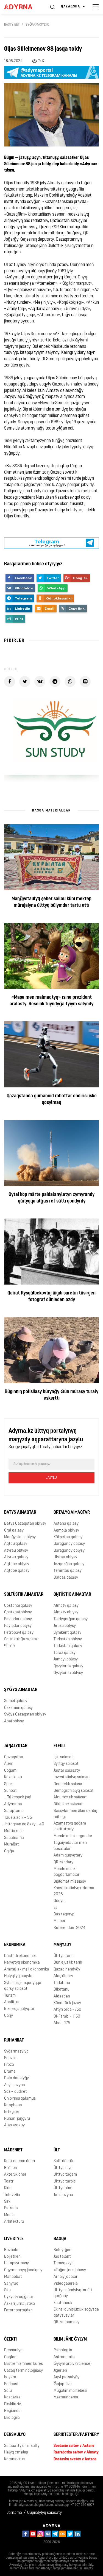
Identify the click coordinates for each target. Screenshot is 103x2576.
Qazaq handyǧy (67, 1970)
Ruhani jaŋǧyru (17, 2119)
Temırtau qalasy (68, 1571)
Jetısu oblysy (65, 1626)
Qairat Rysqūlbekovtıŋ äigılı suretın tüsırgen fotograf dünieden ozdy (51, 1297)
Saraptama (14, 1811)
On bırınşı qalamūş (20, 2099)
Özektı (10, 2339)
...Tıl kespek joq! (18, 1797)
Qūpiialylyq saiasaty (44, 2513)
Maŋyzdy (62, 1945)
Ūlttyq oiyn (63, 2168)
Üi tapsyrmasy (16, 2263)
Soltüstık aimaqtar (24, 1595)
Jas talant (62, 2257)
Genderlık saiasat (69, 1784)
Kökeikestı (13, 1777)
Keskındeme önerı (20, 2161)
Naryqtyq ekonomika (22, 1963)
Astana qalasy (66, 1524)
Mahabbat (13, 2277)
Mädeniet (13, 2150)
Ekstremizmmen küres (23, 2364)
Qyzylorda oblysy (68, 1673)
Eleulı (59, 1746)
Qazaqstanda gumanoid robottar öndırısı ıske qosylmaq (52, 1100)
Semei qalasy (16, 1701)
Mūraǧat (12, 1845)
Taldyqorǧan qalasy (71, 1619)
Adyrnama (13, 1804)
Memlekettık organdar (73, 1836)
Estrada (11, 2208)
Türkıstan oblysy (68, 1639)
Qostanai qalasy (18, 1606)
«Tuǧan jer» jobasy (70, 2270)
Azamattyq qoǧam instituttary (70, 1826)
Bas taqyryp (64, 1914)
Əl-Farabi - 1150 (67, 2017)
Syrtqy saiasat (66, 1764)
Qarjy (9, 2016)
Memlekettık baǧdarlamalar (66, 1872)
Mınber (59, 1921)
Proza (9, 2065)
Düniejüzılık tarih (68, 1963)
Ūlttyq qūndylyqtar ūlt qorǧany (73, 2293)
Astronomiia (64, 2357)
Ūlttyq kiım (63, 2188)
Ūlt (57, 2150)
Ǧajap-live (63, 2384)
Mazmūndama (66, 2397)
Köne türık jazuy (67, 2003)
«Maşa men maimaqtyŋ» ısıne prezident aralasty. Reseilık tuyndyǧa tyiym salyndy (51, 1001)
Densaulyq (13, 2350)
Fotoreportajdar (18, 2310)
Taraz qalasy (65, 1653)
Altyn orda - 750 (67, 2010)
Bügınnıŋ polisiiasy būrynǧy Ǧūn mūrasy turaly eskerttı (51, 1395)
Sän (7, 2290)
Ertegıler (12, 2112)
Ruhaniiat (14, 2040)
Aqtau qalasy (16, 1544)
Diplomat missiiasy (70, 1882)
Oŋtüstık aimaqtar (72, 1595)
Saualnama (14, 1838)
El (55, 1908)
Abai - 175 (62, 2023)
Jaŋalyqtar (16, 1746)
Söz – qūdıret (16, 2092)
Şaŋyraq (11, 2284)
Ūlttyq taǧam (65, 2175)
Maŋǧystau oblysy (20, 1537)
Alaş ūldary (63, 1976)
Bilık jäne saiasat (68, 1804)
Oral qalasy (14, 1531)
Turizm (10, 1996)
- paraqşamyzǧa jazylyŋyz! (47, 540)
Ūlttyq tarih (64, 1956)
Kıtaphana (13, 2105)
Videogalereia (66, 2284)
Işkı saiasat (63, 1757)
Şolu (8, 2391)
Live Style (14, 2239)
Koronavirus (14, 2459)
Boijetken (12, 2257)
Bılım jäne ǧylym (70, 2339)
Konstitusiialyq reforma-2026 (75, 1891)
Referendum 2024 (69, 1928)
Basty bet (12, 25)
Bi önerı (11, 2168)
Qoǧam (10, 1771)
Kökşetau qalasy (68, 1537)
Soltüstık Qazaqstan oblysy (22, 1642)
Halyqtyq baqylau (19, 1976)
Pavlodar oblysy (18, 1626)
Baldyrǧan (62, 2250)
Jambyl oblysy (66, 1659)
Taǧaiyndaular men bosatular (70, 1846)
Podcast (11, 2384)
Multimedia (14, 1831)
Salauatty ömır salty (22, 2446)
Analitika (12, 2002)
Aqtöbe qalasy (17, 1571)
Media (9, 2215)
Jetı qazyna (63, 2195)
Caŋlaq (10, 2357)
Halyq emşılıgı (16, 2453)
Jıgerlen (60, 2371)
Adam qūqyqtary (68, 1856)
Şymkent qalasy (67, 1633)
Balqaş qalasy (66, 1578)
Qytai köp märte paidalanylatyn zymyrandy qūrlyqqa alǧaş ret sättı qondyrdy (51, 1198)
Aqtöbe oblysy (17, 1564)
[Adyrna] (22, 7)
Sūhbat (10, 1791)
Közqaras (12, 2397)
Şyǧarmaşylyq (37, 25)
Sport (9, 1784)
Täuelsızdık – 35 (18, 1818)
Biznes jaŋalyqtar (19, 2009)
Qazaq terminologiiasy (23, 2371)
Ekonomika (15, 1945)
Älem (9, 1764)
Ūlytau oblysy (65, 1557)
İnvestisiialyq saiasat (72, 1777)
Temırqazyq (64, 2263)
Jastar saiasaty (67, 1771)
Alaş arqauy (14, 2125)
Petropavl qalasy (19, 1633)
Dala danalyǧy (16, 2078)
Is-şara (10, 2377)
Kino (8, 2188)
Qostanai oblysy (18, 1612)
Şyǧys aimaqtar (21, 1690)
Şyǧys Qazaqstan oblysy (25, 1715)
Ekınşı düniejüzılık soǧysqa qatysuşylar (76, 2312)
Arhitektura (14, 2222)
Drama (10, 2072)
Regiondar (13, 2411)
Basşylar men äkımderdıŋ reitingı (75, 1814)
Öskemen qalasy (18, 1708)
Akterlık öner (15, 2175)
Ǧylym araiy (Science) (73, 2364)
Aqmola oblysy (66, 1531)
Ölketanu (62, 1990)
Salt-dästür (64, 2161)
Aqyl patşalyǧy (66, 2377)
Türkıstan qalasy (68, 1646)
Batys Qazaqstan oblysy (25, 1524)
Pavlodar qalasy (18, 1619)
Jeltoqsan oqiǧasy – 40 (24, 1824)
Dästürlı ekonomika (21, 1956)
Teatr (9, 2182)
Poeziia (10, 2058)
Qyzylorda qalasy (68, 1666)
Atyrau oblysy (16, 1551)
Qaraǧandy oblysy (69, 1551)
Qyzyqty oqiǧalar (19, 2297)
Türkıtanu (62, 1983)
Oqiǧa (9, 1851)
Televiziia (12, 2195)
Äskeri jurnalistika (20, 2304)
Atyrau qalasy (16, 1557)
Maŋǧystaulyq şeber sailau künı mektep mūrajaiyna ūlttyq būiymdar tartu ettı (51, 902)
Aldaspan (62, 1997)
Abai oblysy (14, 1721)
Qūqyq (59, 1901)
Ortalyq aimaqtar (72, 1513)
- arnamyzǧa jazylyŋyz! (47, 547)
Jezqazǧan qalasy (69, 1564)
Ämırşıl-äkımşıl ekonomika (27, 1970)
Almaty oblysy (66, 1612)
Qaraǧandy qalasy (69, 1544)
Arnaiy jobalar (66, 2277)
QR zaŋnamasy (66, 2322)
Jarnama (15, 2513)
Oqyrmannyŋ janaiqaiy (23, 2270)
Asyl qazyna (15, 2085)
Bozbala (11, 2250)
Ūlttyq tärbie (65, 2182)
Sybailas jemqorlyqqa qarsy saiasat (23, 1986)
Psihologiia (63, 2350)
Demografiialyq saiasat (74, 1791)
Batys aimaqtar (20, 1513)
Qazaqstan (14, 1757)
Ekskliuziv (12, 2404)
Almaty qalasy (66, 1606)
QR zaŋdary (63, 1862)
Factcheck (63, 2303)
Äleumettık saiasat (70, 1797)
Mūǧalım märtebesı (70, 2391)
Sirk (7, 2202)
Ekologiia (12, 2418)
